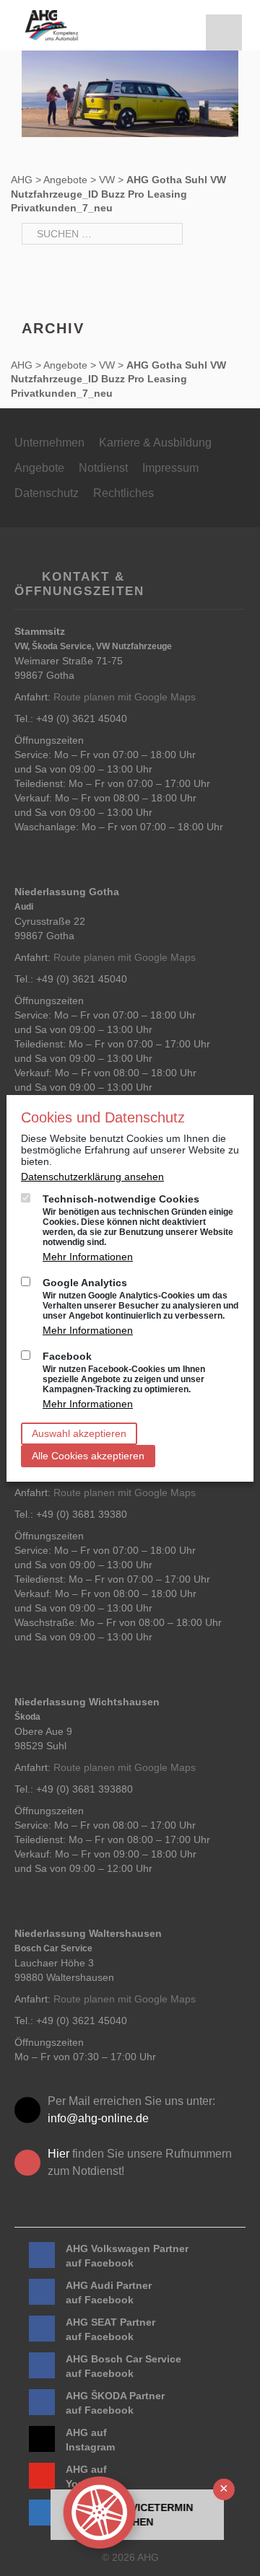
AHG (22, 180)
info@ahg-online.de (98, 2118)
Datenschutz (47, 493)
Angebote (65, 180)
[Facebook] (42, 2255)
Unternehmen (49, 443)
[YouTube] (42, 2476)
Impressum (170, 468)
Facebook (124, 1372)
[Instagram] (42, 2439)
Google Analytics (140, 1299)
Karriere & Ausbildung (155, 443)
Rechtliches (123, 493)
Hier (58, 2154)
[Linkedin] (42, 2513)
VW (107, 180)
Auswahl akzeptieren (79, 1433)
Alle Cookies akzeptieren (88, 1456)
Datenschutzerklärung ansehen (92, 1177)
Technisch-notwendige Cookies (138, 1220)
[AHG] (52, 25)
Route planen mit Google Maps (125, 697)
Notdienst (103, 468)
